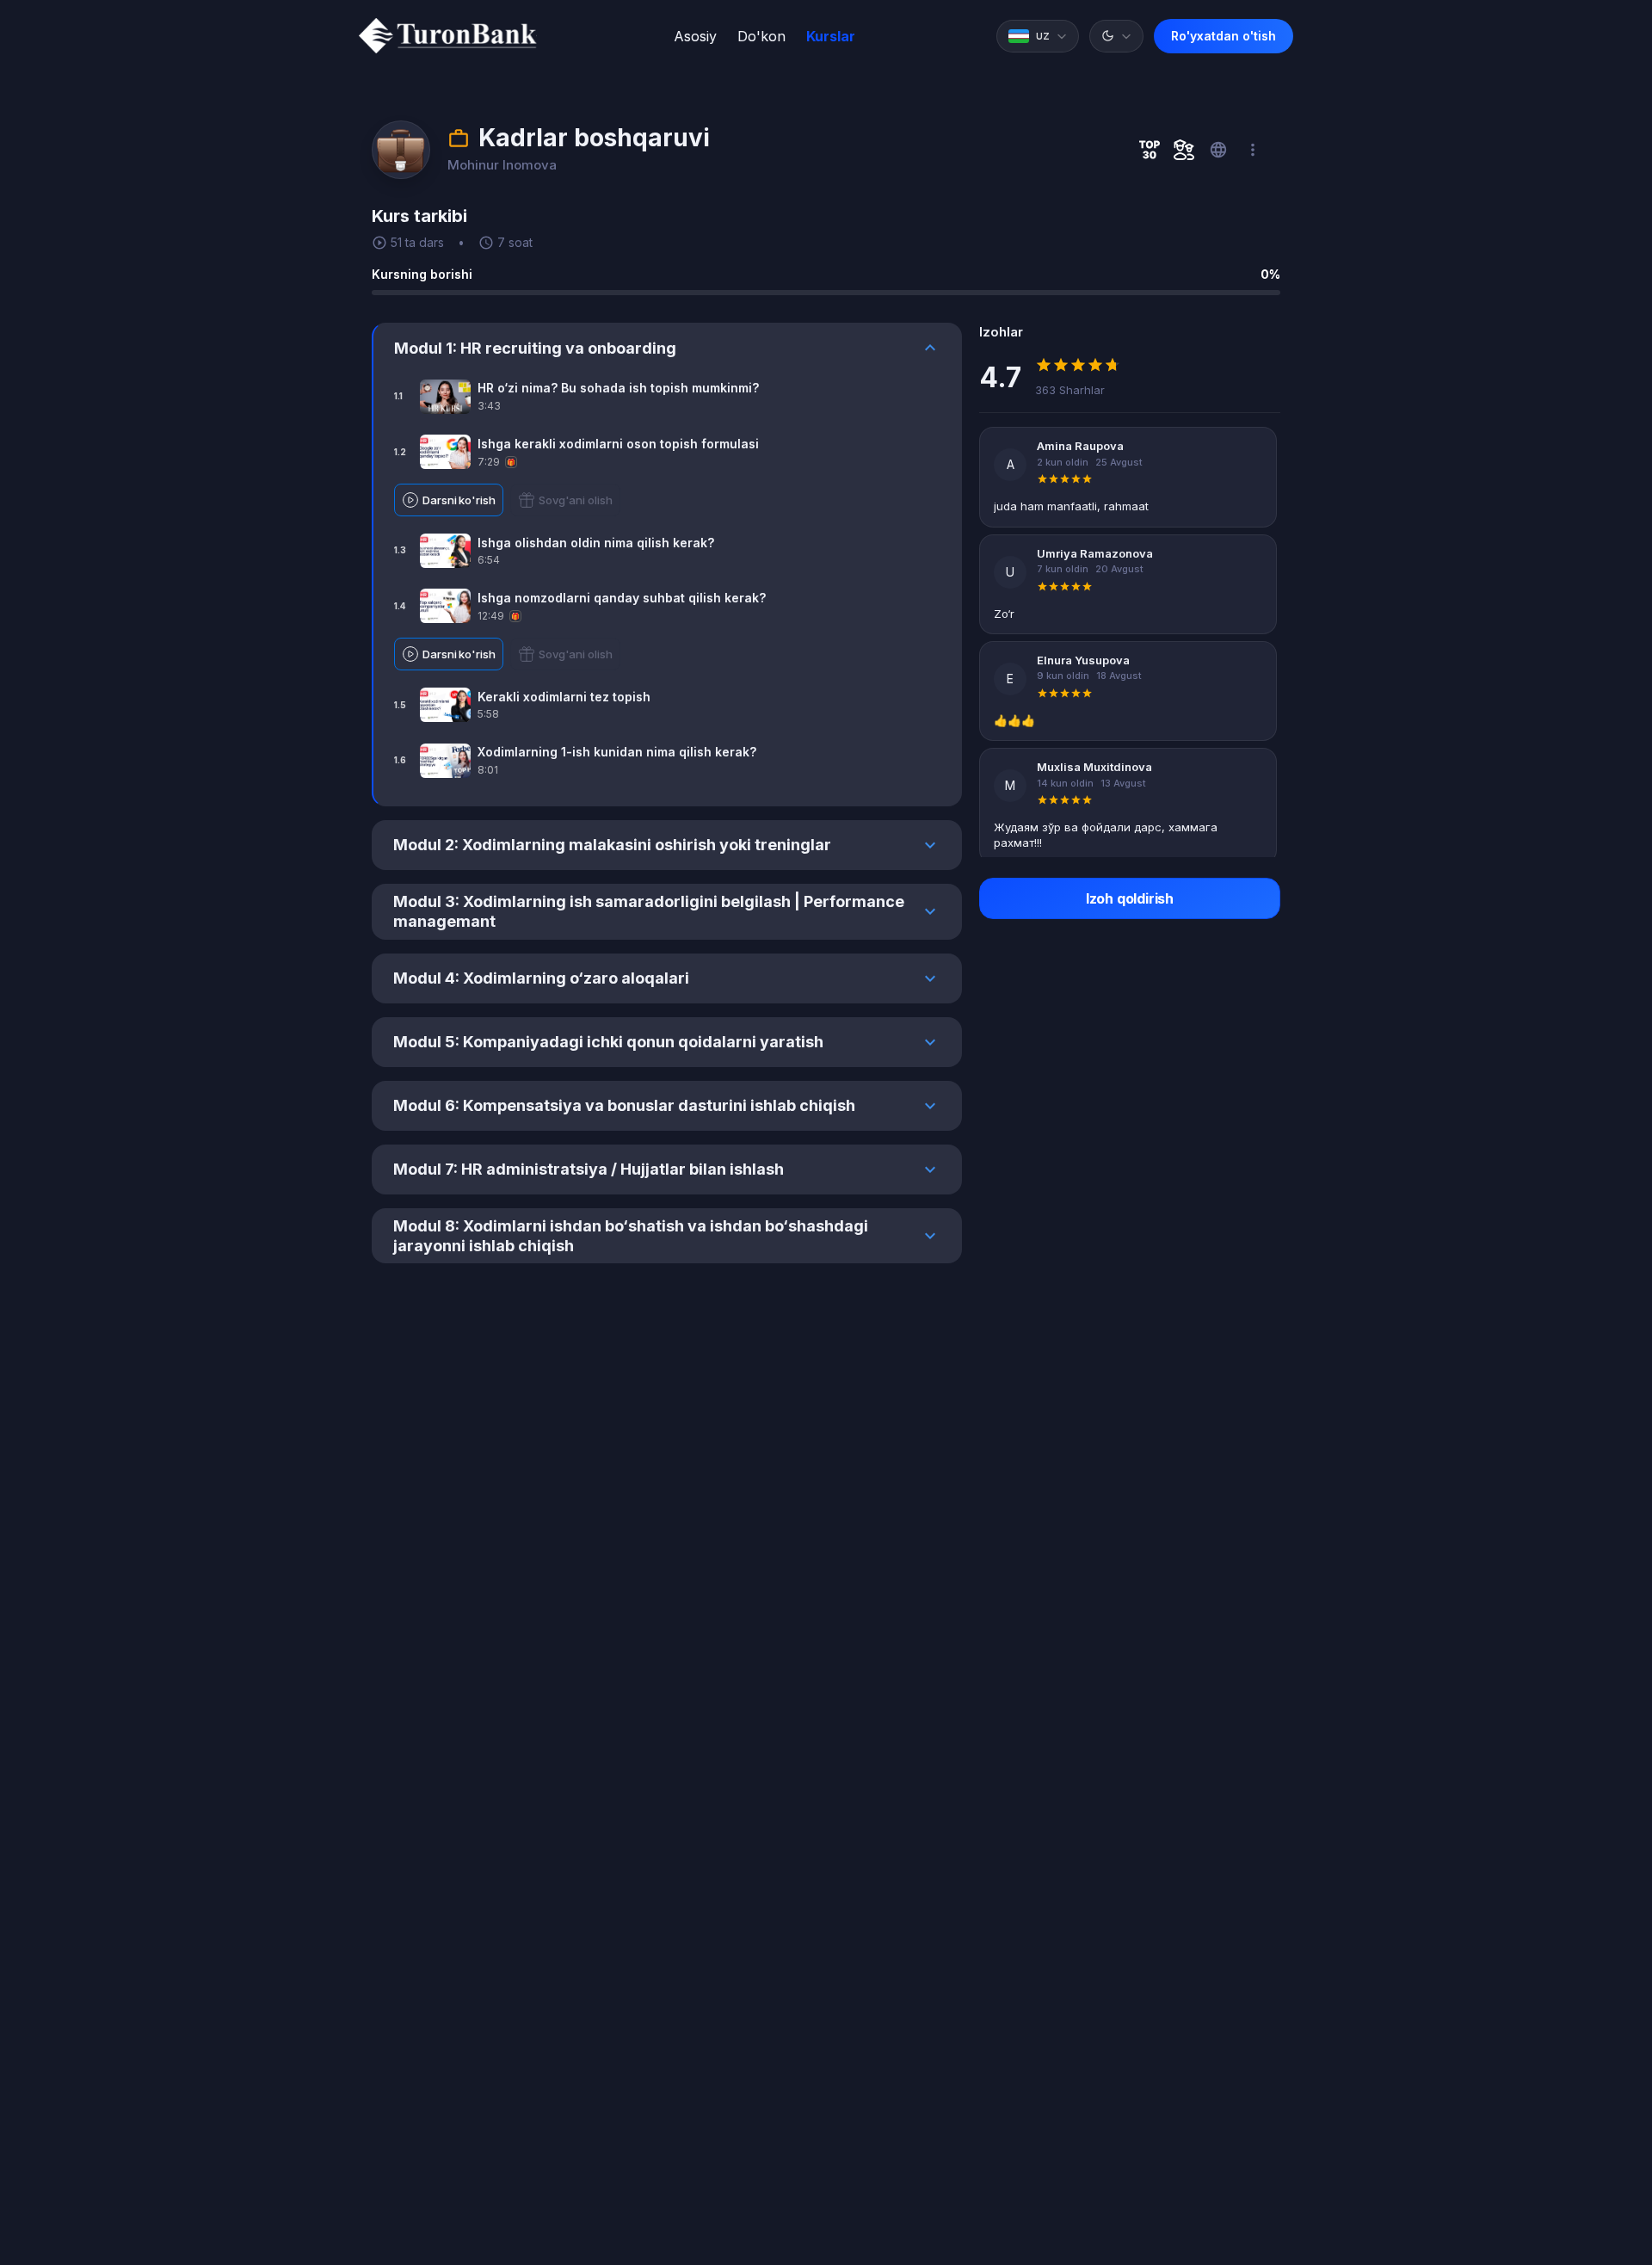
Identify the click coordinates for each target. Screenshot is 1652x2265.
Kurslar (831, 36)
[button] (1038, 36)
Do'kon (761, 36)
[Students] (1184, 150)
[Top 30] (1150, 150)
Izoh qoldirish (1130, 898)
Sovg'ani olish (576, 500)
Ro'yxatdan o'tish (1224, 36)
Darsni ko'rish (459, 500)
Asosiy (695, 36)
